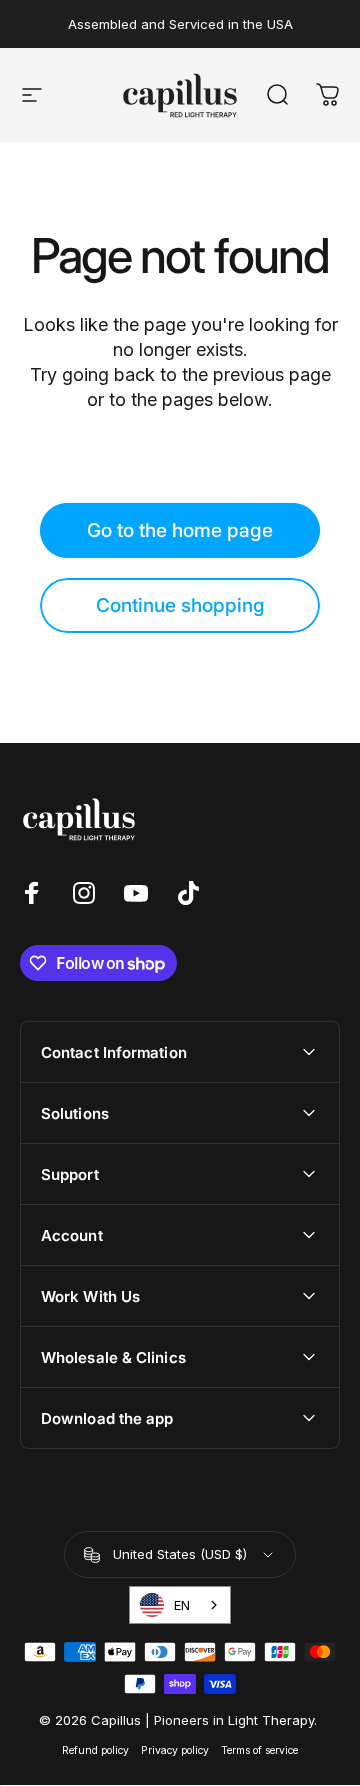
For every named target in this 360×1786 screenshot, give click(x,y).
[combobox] (180, 1605)
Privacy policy (175, 1750)
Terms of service (259, 1750)
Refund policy (95, 1750)
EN (182, 1605)
